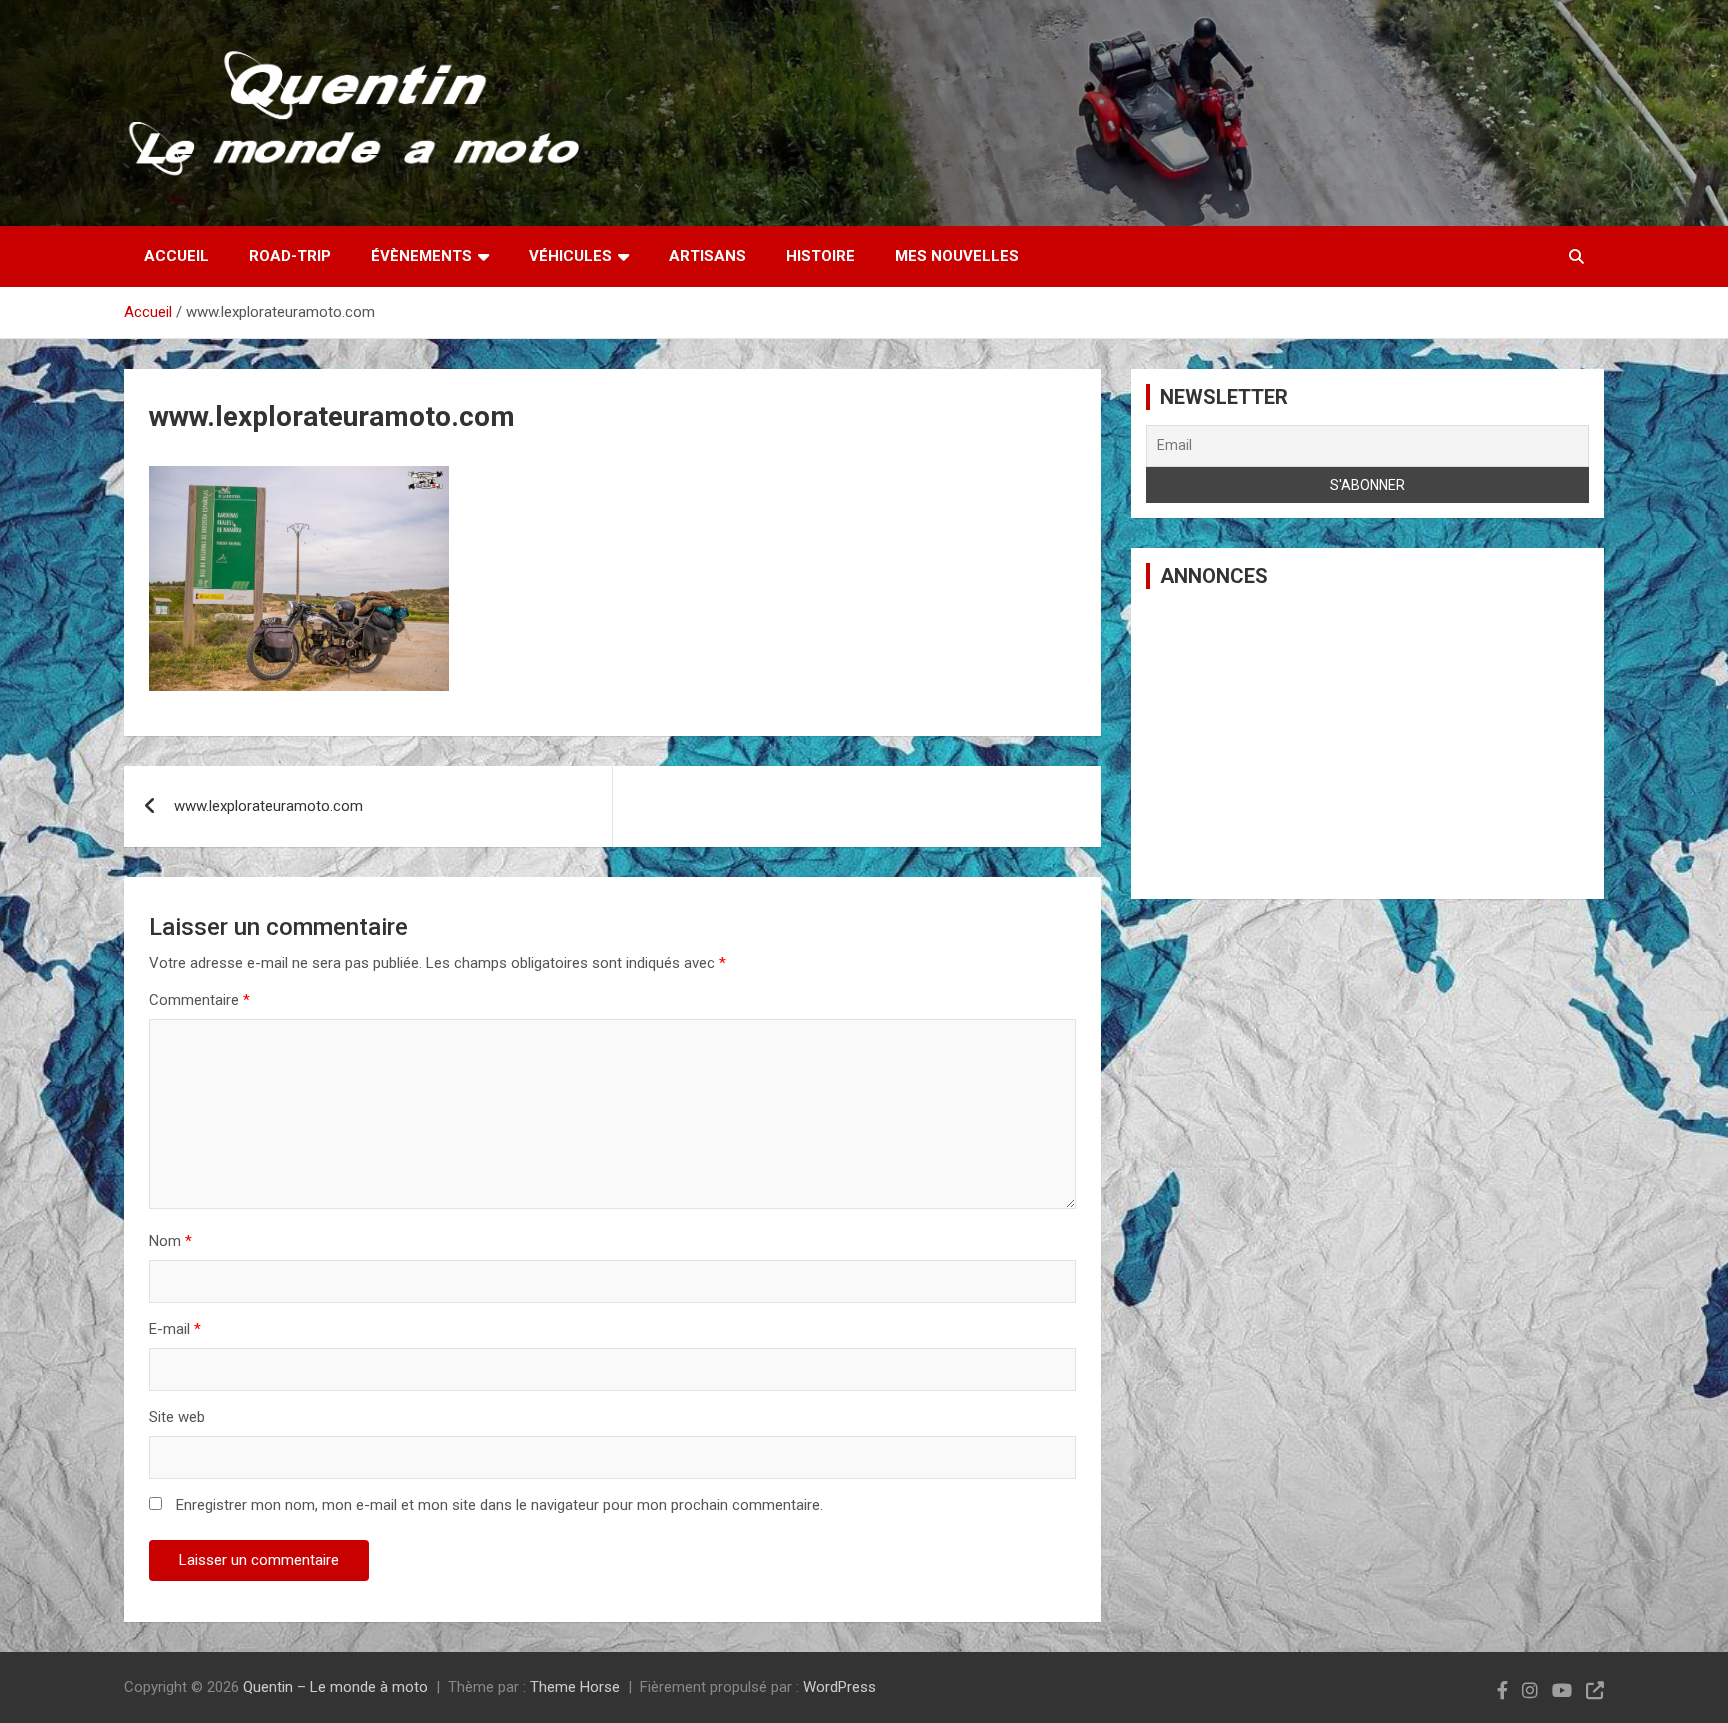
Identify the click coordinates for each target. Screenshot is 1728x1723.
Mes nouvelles (957, 256)
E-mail (175, 1329)
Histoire (820, 256)
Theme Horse (575, 1687)
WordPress (839, 1687)
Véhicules (570, 256)
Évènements (421, 256)
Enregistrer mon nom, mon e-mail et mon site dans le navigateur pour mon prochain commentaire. (499, 1505)
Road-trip (290, 256)
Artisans (707, 256)
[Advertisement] (1367, 744)
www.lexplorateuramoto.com (268, 806)
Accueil (176, 256)
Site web (177, 1417)
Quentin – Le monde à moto (335, 1687)
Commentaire (199, 1000)
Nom (170, 1241)
